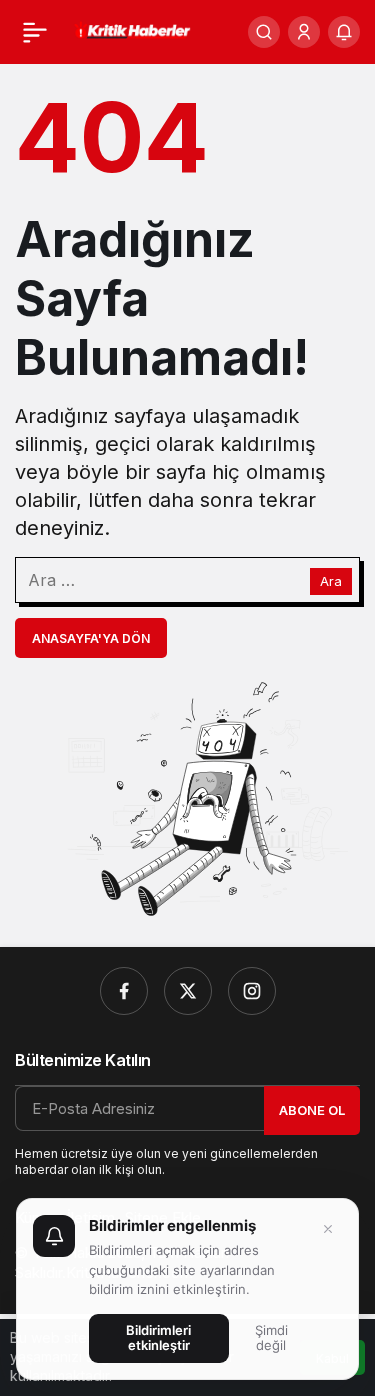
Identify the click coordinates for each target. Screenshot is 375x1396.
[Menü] (35, 32)
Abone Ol (312, 1110)
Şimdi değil (271, 1338)
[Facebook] (124, 991)
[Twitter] (188, 991)
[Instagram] (252, 991)
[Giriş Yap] (304, 32)
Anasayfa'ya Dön (91, 638)
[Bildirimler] (344, 32)
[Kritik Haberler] (131, 30)
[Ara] (264, 32)
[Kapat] (328, 1229)
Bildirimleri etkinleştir (158, 1338)
